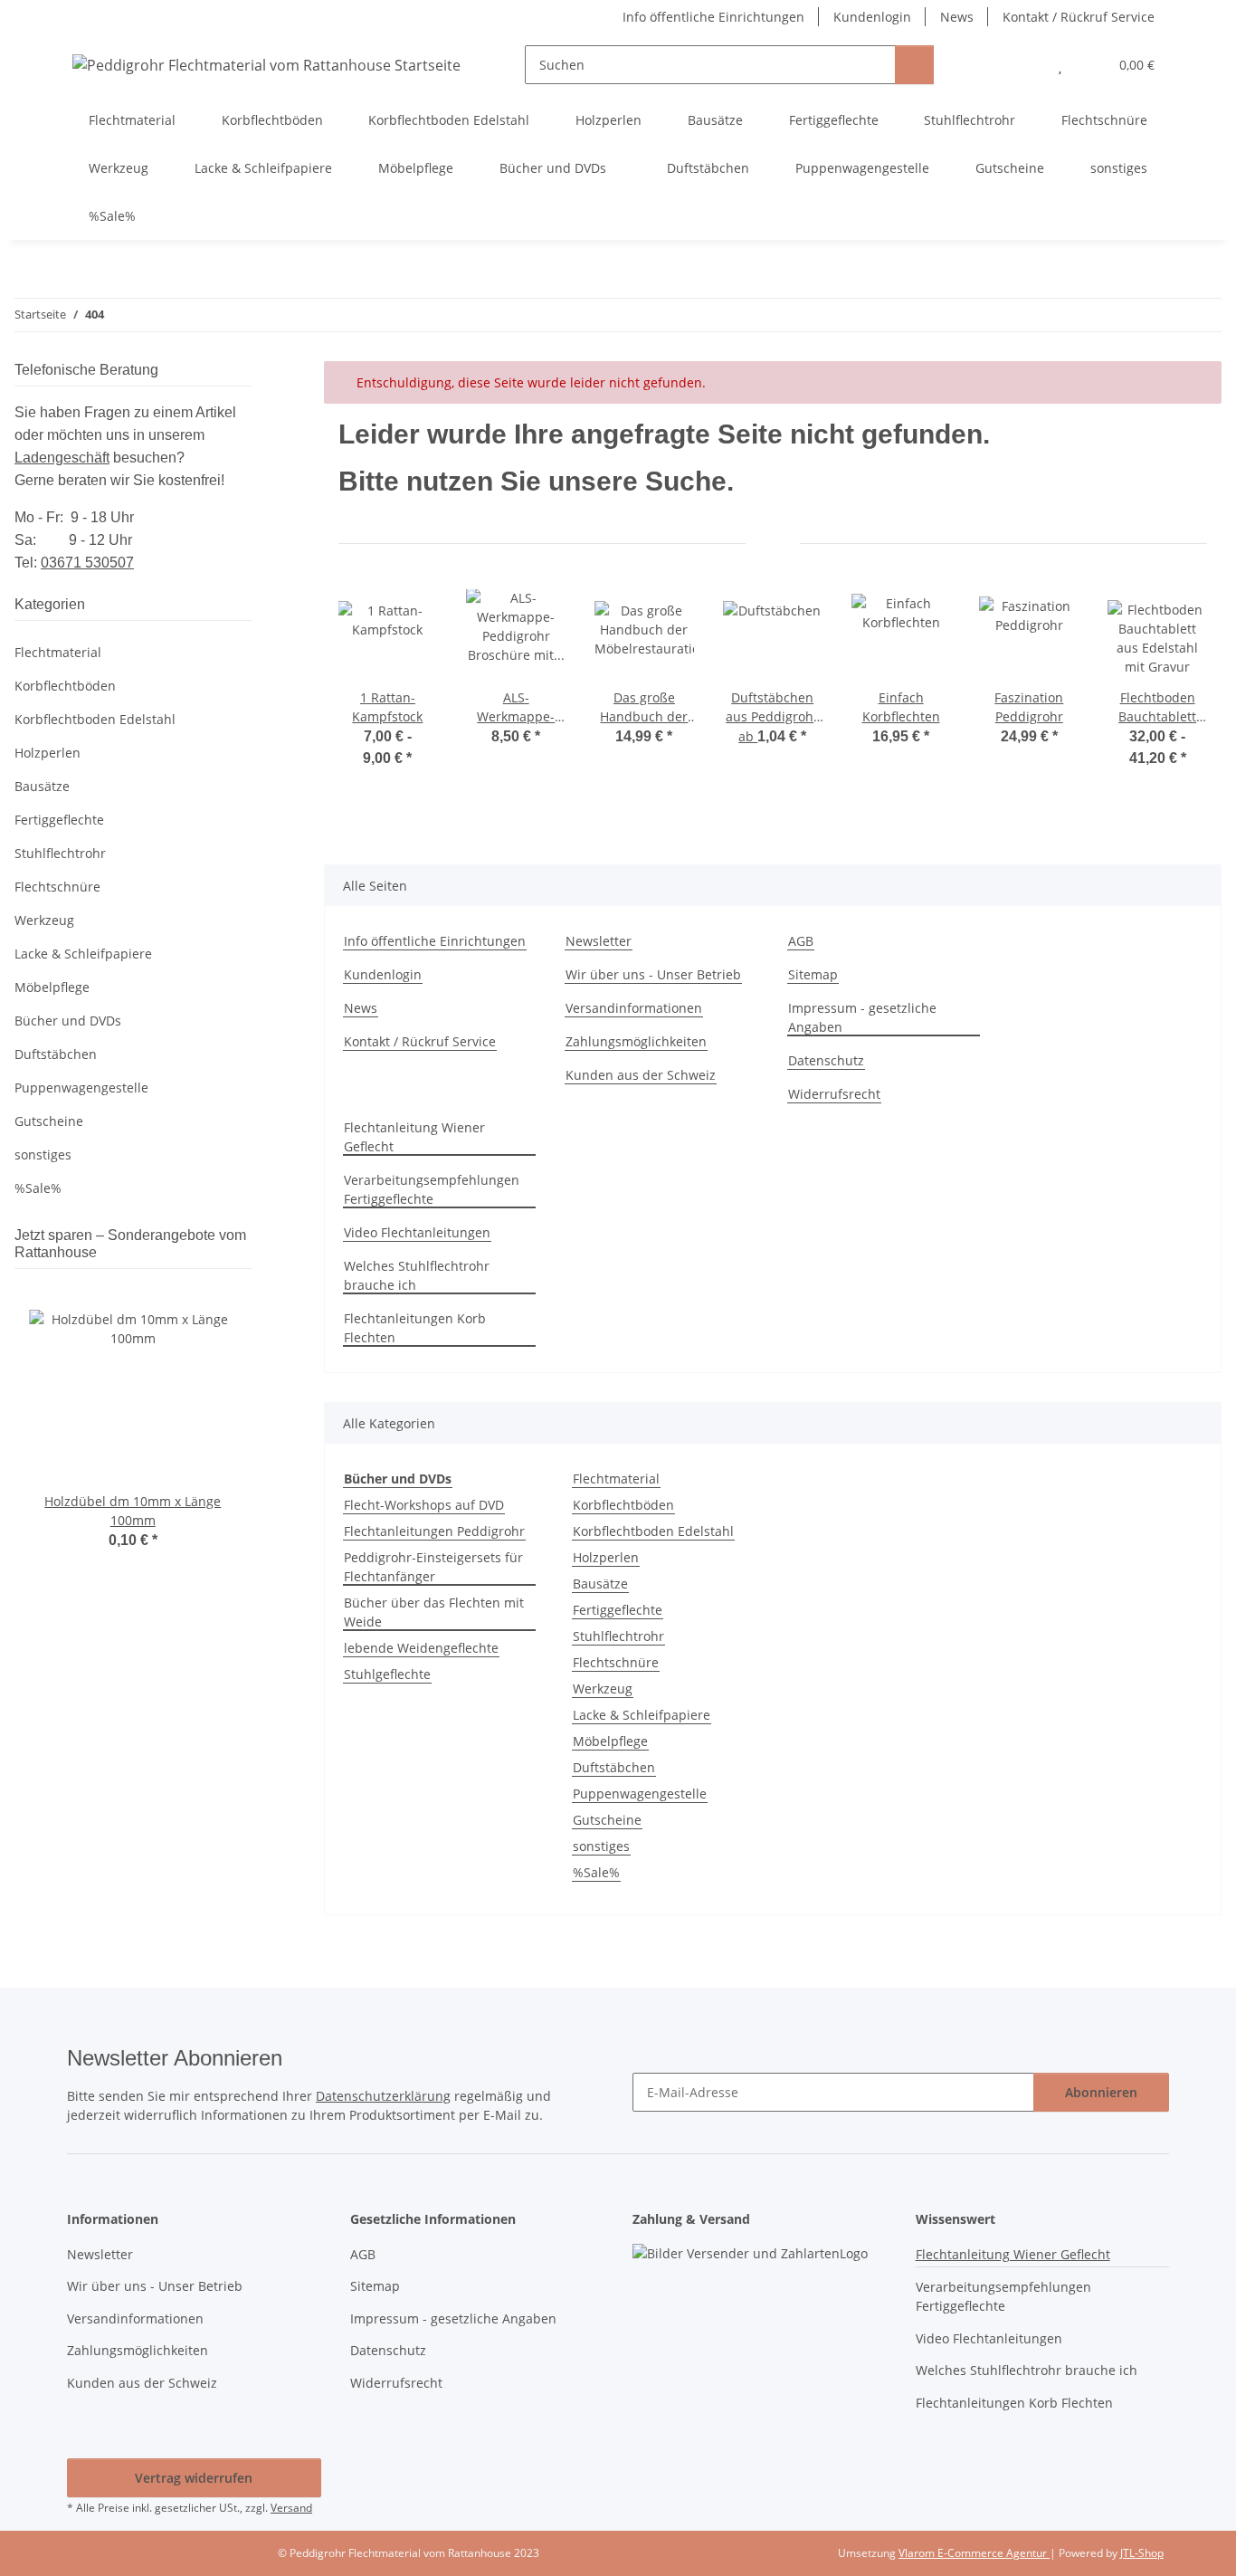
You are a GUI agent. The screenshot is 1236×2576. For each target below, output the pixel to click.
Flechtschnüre (616, 1662)
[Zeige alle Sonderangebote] (246, 1252)
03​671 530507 (87, 563)
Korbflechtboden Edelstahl (653, 1531)
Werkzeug (603, 1689)
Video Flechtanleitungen (417, 1232)
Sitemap (813, 974)
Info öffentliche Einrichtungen (713, 17)
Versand (291, 2508)
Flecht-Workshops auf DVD (424, 1505)
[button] (1024, 65)
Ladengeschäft (62, 458)
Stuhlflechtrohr (618, 1636)
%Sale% (596, 1872)
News (957, 17)
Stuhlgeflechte (387, 1674)
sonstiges (601, 1846)
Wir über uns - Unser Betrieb (653, 974)
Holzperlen (606, 1557)
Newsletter (599, 941)
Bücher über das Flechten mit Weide (434, 1612)
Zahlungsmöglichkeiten (636, 1041)
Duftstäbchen (614, 1767)
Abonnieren (1101, 2092)
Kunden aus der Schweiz (641, 1075)
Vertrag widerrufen (194, 2478)
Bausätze (600, 1584)
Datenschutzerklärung (383, 2096)
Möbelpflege (610, 1741)
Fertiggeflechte (618, 1610)
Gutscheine (607, 1820)
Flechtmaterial (616, 1479)
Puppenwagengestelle (640, 1794)
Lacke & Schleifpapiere (642, 1715)
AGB (801, 941)
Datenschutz (826, 1060)
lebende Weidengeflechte (421, 1648)
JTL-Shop (1142, 2553)
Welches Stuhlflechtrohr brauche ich (417, 1275)
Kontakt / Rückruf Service (1079, 17)
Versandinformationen (634, 1008)
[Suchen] (914, 65)
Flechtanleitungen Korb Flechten (415, 1328)
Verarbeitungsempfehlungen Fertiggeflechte (432, 1189)
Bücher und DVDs (68, 1021)
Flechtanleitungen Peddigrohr (434, 1531)
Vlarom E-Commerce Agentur (974, 2553)
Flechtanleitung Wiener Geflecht (414, 1137)
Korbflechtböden (623, 1505)
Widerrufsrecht (834, 1094)
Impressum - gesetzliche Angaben (862, 1017)
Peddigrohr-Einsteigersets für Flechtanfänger (433, 1567)
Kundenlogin (872, 17)
